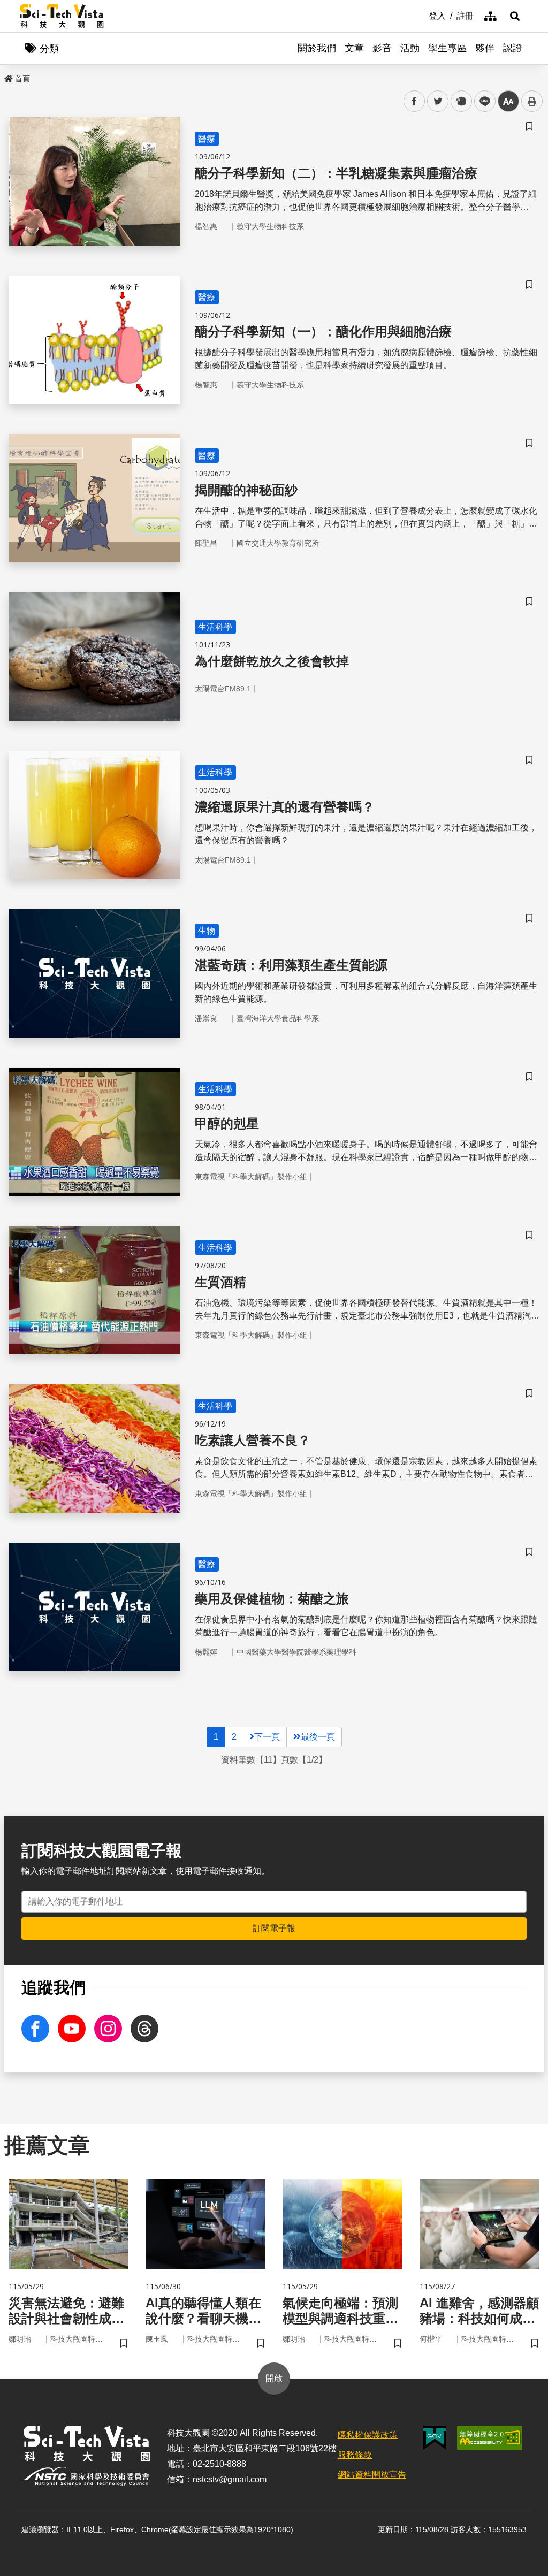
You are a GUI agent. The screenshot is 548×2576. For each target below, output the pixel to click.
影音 (382, 48)
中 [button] (508, 101)
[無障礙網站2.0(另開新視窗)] (490, 2438)
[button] (515, 16)
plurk (461, 101)
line (482, 101)
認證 (513, 48)
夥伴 (485, 48)
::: (421, 15)
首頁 (22, 79)
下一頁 (267, 1737)
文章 (354, 48)
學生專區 (447, 48)
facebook (414, 101)
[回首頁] (62, 16)
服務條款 (355, 2455)
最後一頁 (318, 1737)
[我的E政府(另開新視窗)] (435, 2438)
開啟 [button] (274, 2378)
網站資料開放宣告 (372, 2475)
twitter (438, 101)
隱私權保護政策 (368, 2435)
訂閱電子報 (274, 1928)
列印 (532, 101)
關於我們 (317, 48)
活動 (410, 48)
